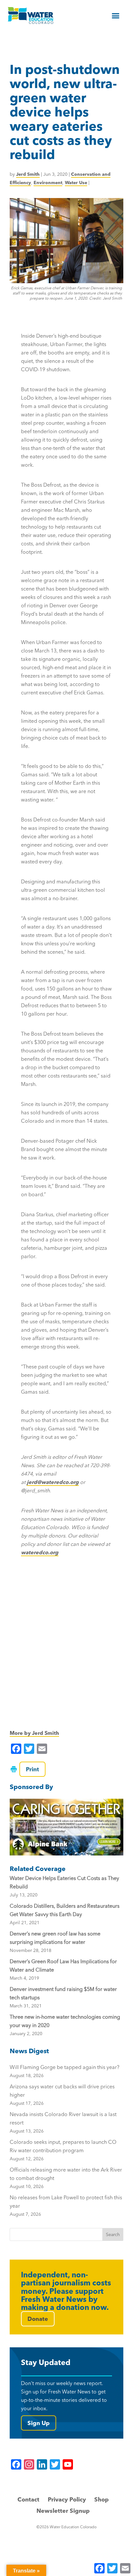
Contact (28, 2499)
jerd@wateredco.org (53, 1482)
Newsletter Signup (63, 2511)
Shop (102, 2499)
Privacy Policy (67, 2499)
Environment (48, 183)
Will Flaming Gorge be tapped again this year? (65, 2071)
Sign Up (39, 2423)
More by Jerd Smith (34, 1733)
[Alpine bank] (66, 1827)
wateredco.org (40, 1552)
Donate (38, 2319)
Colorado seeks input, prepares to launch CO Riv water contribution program (63, 2150)
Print (32, 1769)
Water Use (76, 183)
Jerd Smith (28, 174)
